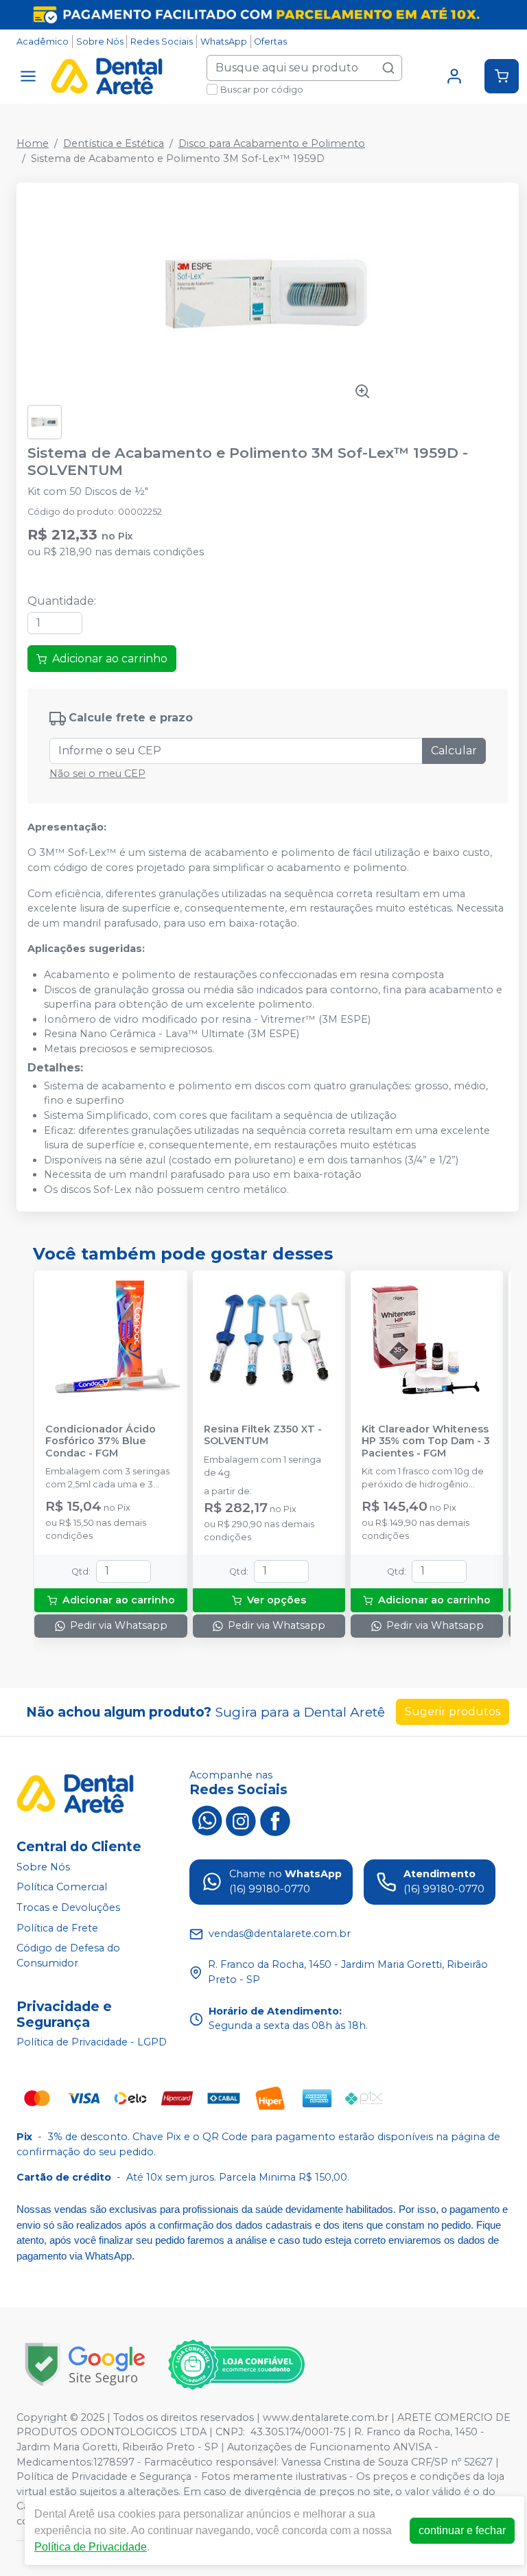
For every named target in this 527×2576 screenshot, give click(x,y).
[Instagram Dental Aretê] (241, 1820)
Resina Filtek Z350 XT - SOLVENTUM (263, 1435)
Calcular (454, 751)
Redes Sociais (162, 42)
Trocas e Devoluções (68, 1907)
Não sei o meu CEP (97, 774)
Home (33, 143)
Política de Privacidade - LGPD (92, 2043)
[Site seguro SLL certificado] (85, 2364)
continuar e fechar (462, 2530)
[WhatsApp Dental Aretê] (207, 1820)
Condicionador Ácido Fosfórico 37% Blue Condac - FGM (101, 1441)
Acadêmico (43, 42)
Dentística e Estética (114, 143)
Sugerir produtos (453, 1711)
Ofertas (270, 42)
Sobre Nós (100, 42)
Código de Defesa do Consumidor (68, 1956)
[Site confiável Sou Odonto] (236, 2365)
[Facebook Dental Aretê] (275, 1820)
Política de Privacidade (91, 2547)
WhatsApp (224, 42)
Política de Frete (57, 1928)
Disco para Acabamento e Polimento (272, 143)
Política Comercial (62, 1887)
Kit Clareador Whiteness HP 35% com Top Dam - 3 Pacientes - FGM (426, 1441)
